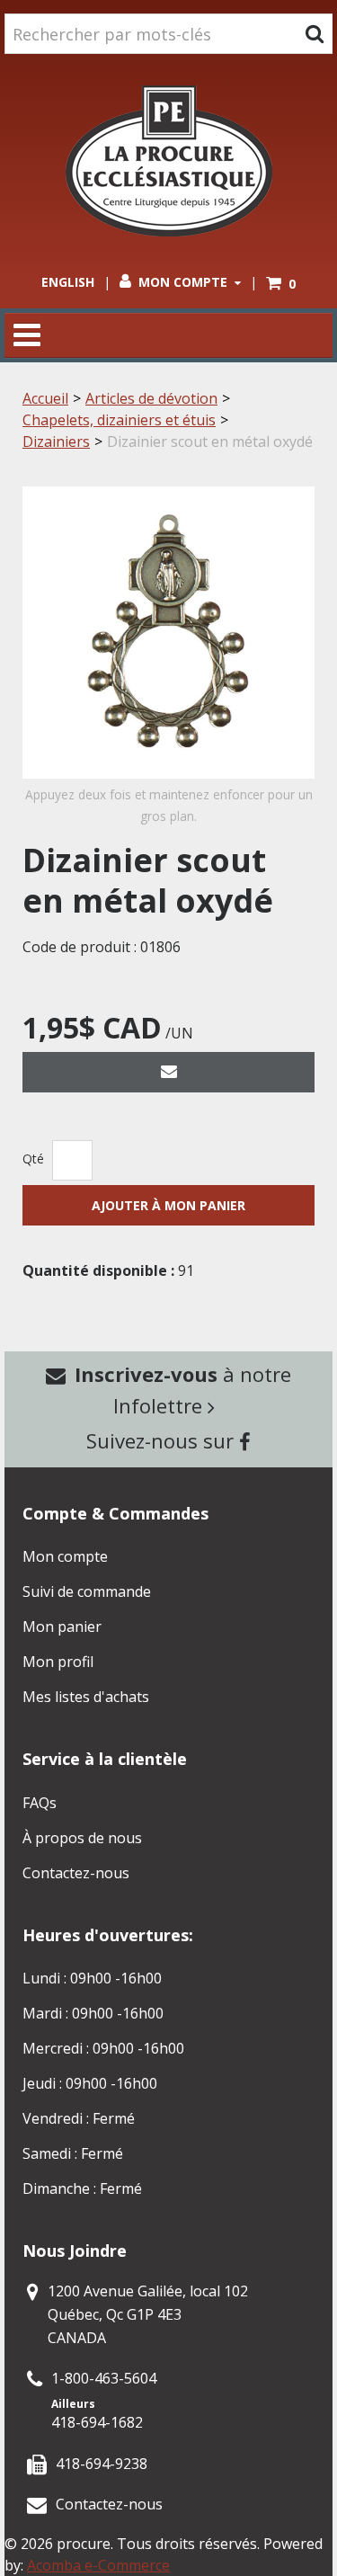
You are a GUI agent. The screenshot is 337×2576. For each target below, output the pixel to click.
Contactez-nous (76, 1873)
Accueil (45, 398)
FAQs (40, 1803)
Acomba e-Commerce (98, 2565)
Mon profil (58, 1662)
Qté (33, 1159)
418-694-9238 (102, 2464)
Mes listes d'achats (86, 1697)
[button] (281, 284)
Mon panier (62, 1627)
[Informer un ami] (168, 1072)
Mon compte (183, 282)
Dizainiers (56, 441)
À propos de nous (82, 1838)
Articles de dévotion (151, 398)
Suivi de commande (87, 1591)
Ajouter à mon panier (168, 1205)
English (68, 282)
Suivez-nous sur (163, 1440)
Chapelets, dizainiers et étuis (119, 420)
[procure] (169, 161)
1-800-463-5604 (104, 2378)
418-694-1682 (97, 2422)
